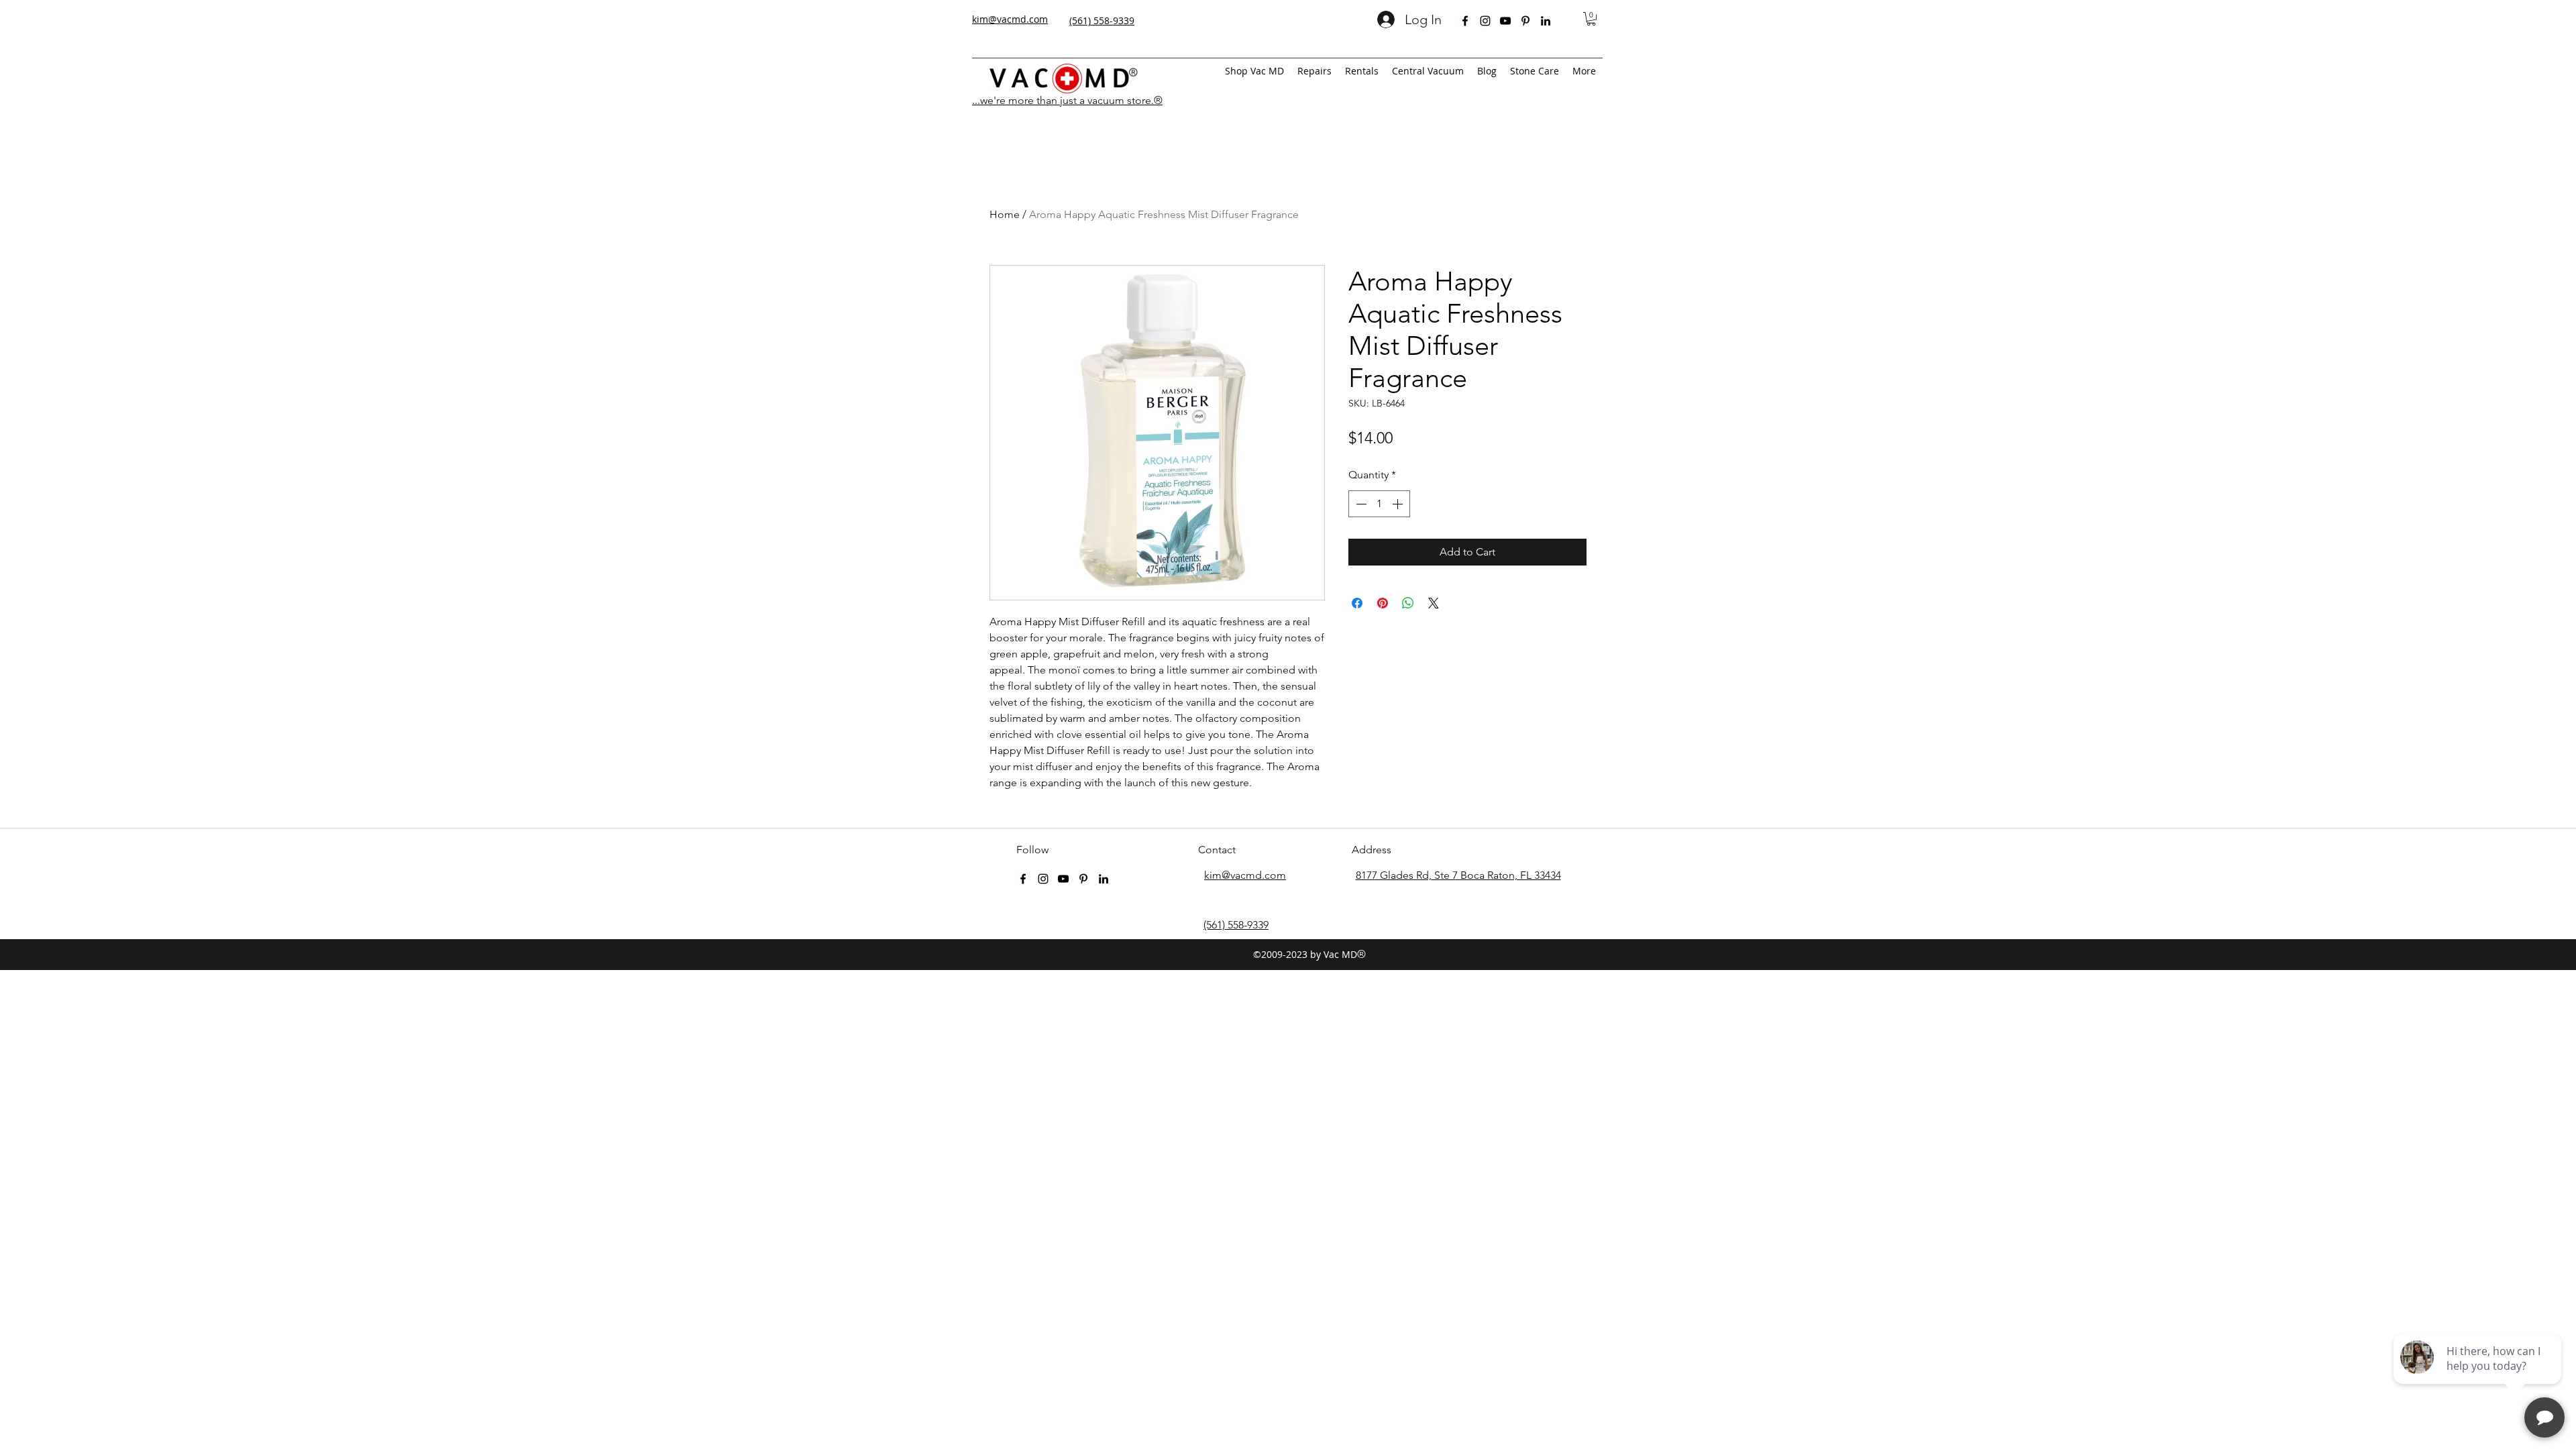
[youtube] (1505, 21)
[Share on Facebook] (1357, 603)
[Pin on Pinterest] (1383, 603)
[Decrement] (1360, 504)
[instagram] (1485, 21)
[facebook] (1465, 21)
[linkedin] (1546, 21)
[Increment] (1399, 504)
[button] (1591, 19)
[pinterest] (1525, 21)
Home (1005, 214)
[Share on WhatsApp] (1408, 603)
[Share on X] (1434, 603)
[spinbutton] (1379, 504)
